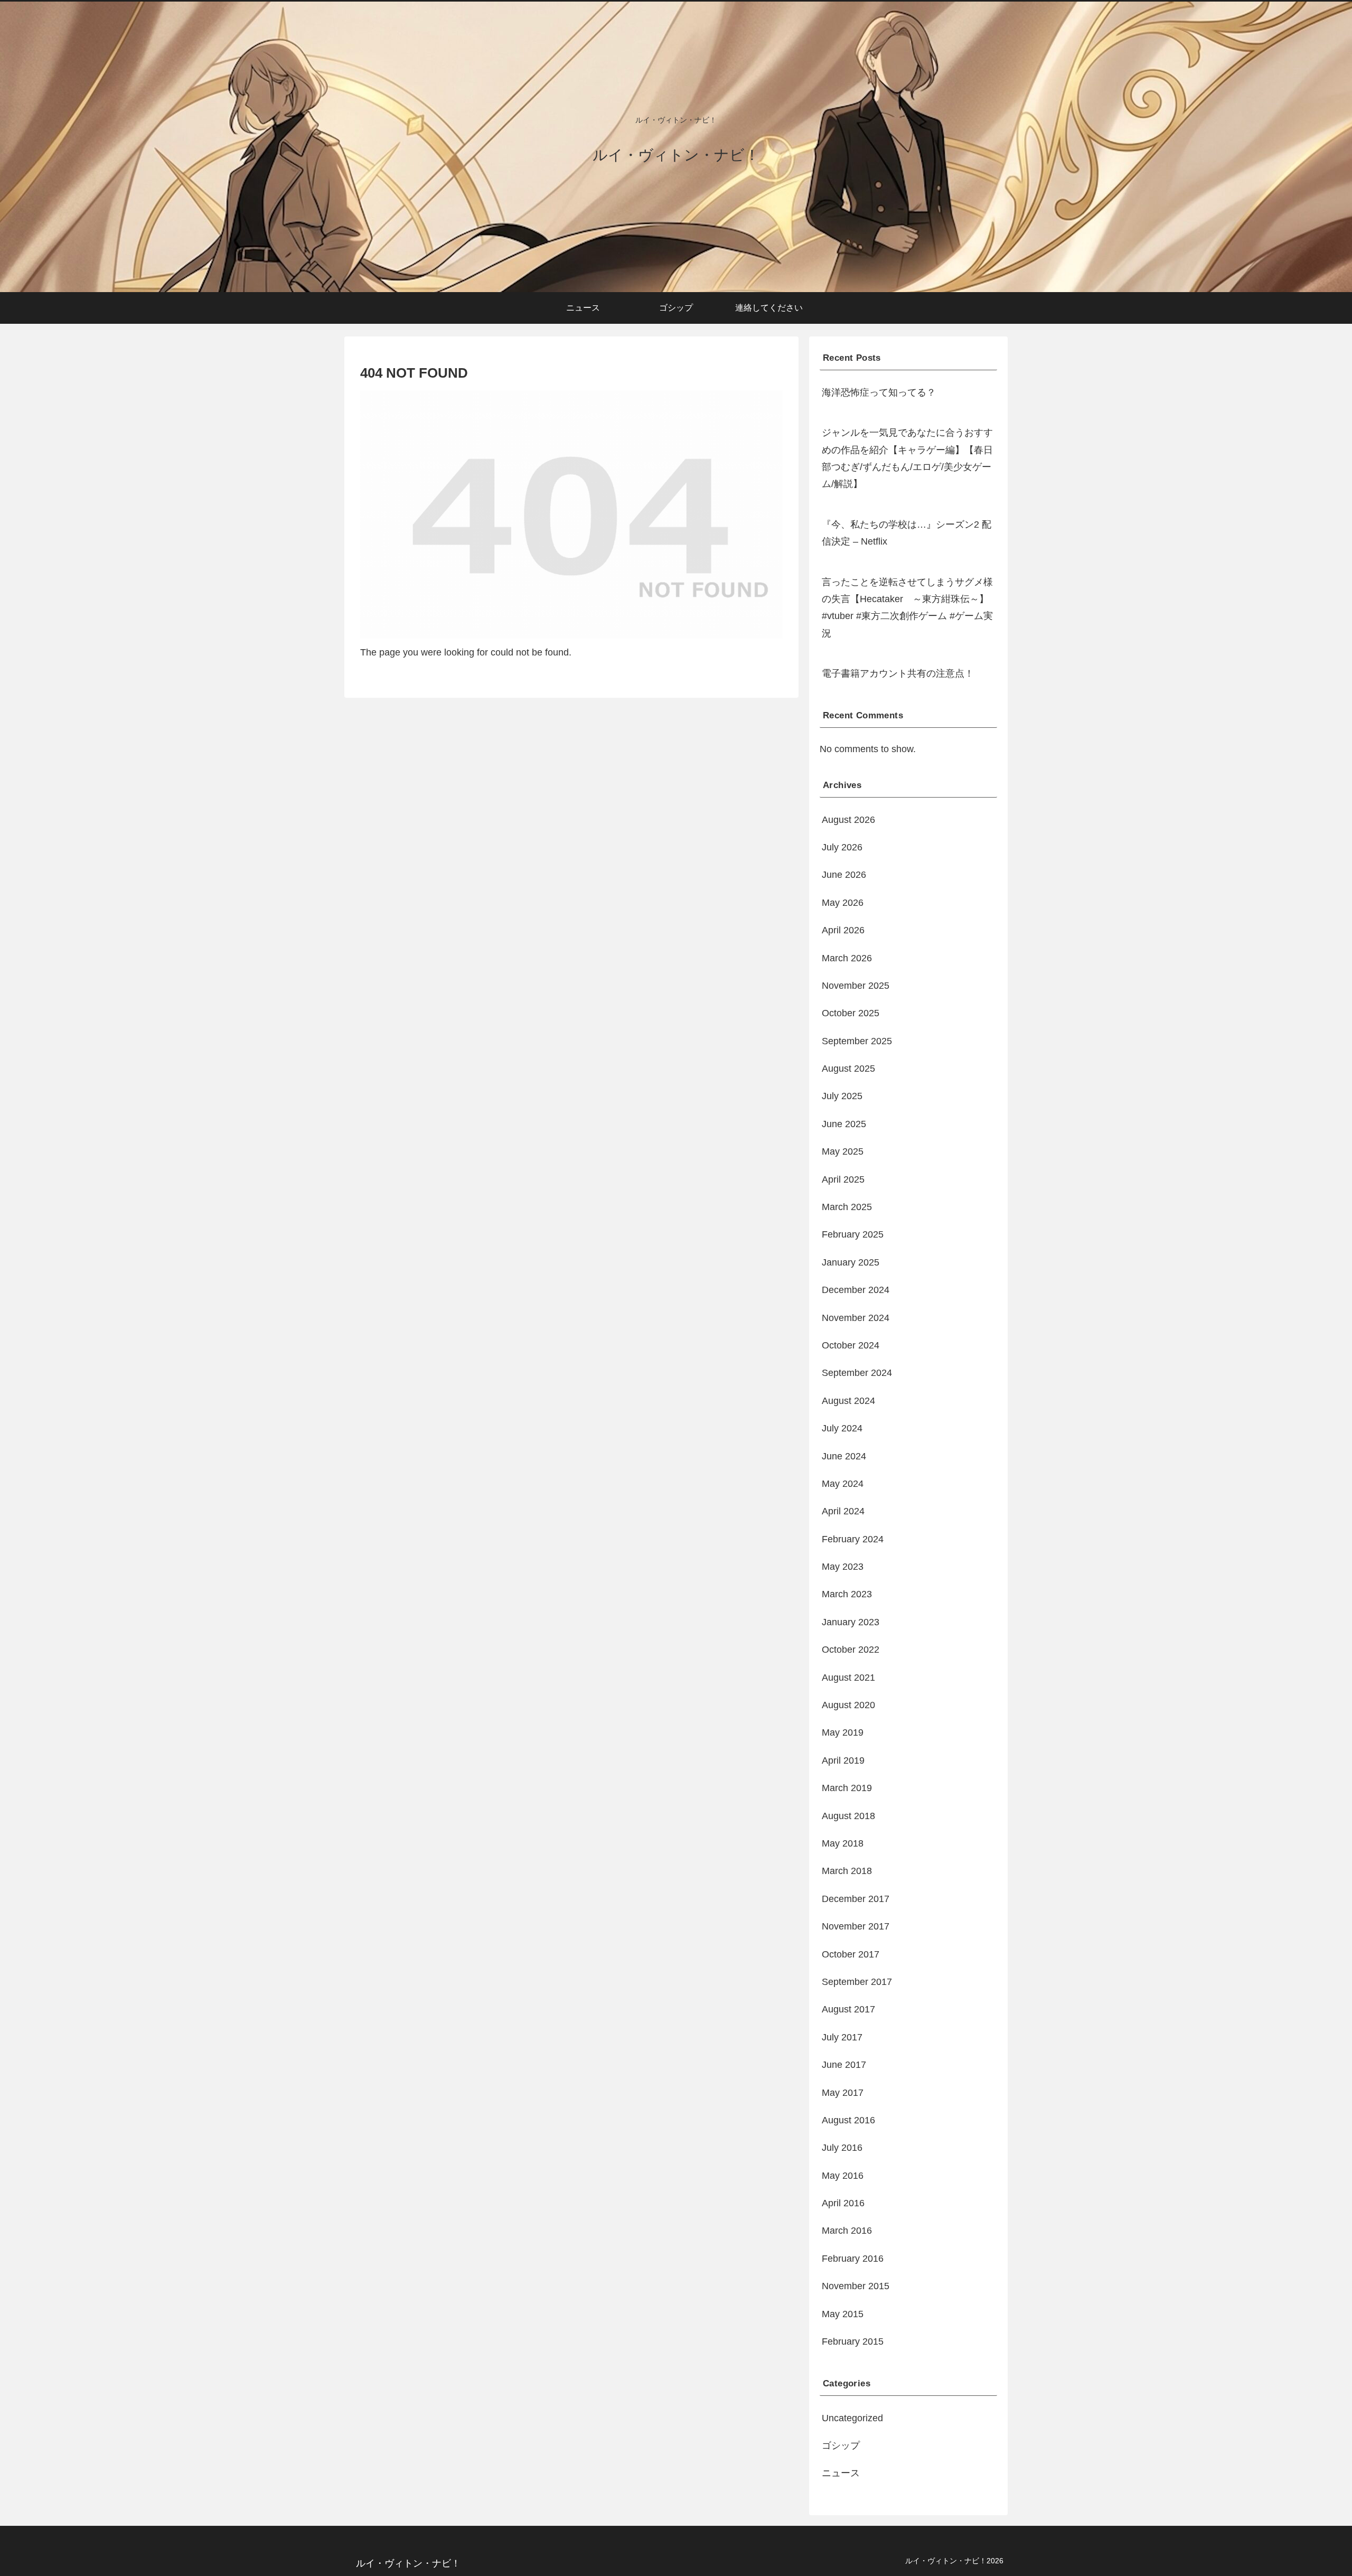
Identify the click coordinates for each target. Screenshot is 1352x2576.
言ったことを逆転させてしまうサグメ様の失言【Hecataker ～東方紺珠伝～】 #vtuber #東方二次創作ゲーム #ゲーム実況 (907, 608)
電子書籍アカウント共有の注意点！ (898, 673)
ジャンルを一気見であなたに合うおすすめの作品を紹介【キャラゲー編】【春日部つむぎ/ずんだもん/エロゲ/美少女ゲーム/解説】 (907, 458)
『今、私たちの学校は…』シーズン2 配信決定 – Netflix (907, 533)
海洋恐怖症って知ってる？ (879, 392)
